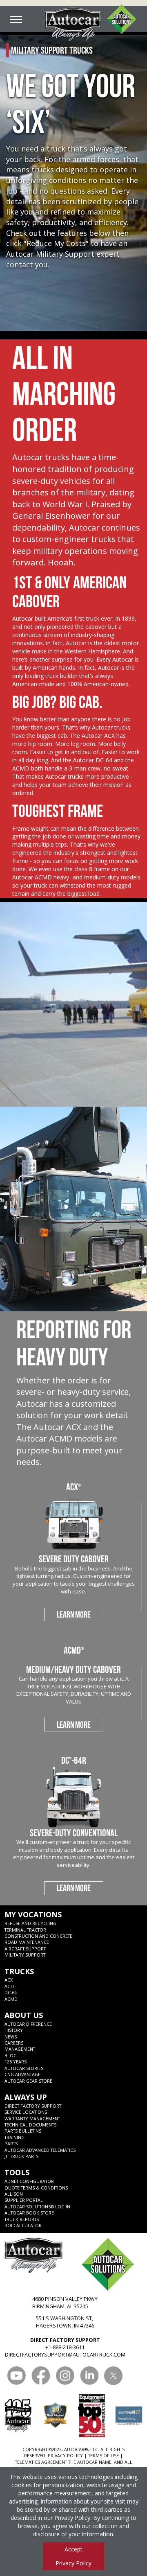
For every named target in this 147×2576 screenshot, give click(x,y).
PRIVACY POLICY (65, 2455)
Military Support (25, 1955)
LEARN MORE (74, 1614)
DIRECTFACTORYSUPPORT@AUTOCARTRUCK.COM (65, 2355)
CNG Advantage (22, 2074)
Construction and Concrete (38, 1936)
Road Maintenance (27, 1942)
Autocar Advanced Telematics (40, 2150)
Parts (11, 2143)
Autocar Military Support (50, 254)
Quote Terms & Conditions (36, 2188)
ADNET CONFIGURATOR (29, 2181)
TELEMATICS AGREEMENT (41, 2462)
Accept (73, 2549)
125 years (16, 2062)
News (11, 2037)
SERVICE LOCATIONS (26, 2112)
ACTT (9, 1986)
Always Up (26, 2097)
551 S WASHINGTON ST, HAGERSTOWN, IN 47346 (65, 2322)
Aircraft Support (25, 1949)
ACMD (11, 1999)
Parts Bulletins (23, 2131)
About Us (24, 2015)
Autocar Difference (28, 2024)
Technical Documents (30, 2125)
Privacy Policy (72, 2518)
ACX (9, 1980)
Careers (14, 2043)
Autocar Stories (24, 2068)
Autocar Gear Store (28, 2081)
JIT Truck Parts (21, 2156)
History (14, 2030)
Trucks (19, 1971)
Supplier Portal (24, 2200)
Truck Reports (22, 2219)
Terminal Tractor (25, 1930)
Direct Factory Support (33, 2106)
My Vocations (33, 1914)
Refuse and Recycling (30, 1923)
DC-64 (11, 1992)
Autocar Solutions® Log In (37, 2207)
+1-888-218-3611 (65, 2347)
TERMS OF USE (104, 2455)
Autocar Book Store (29, 2213)
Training (14, 2137)
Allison (14, 2194)
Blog (11, 2055)
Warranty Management (32, 2118)
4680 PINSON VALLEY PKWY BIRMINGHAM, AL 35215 (65, 2303)
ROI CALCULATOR (23, 2225)
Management (20, 2049)
